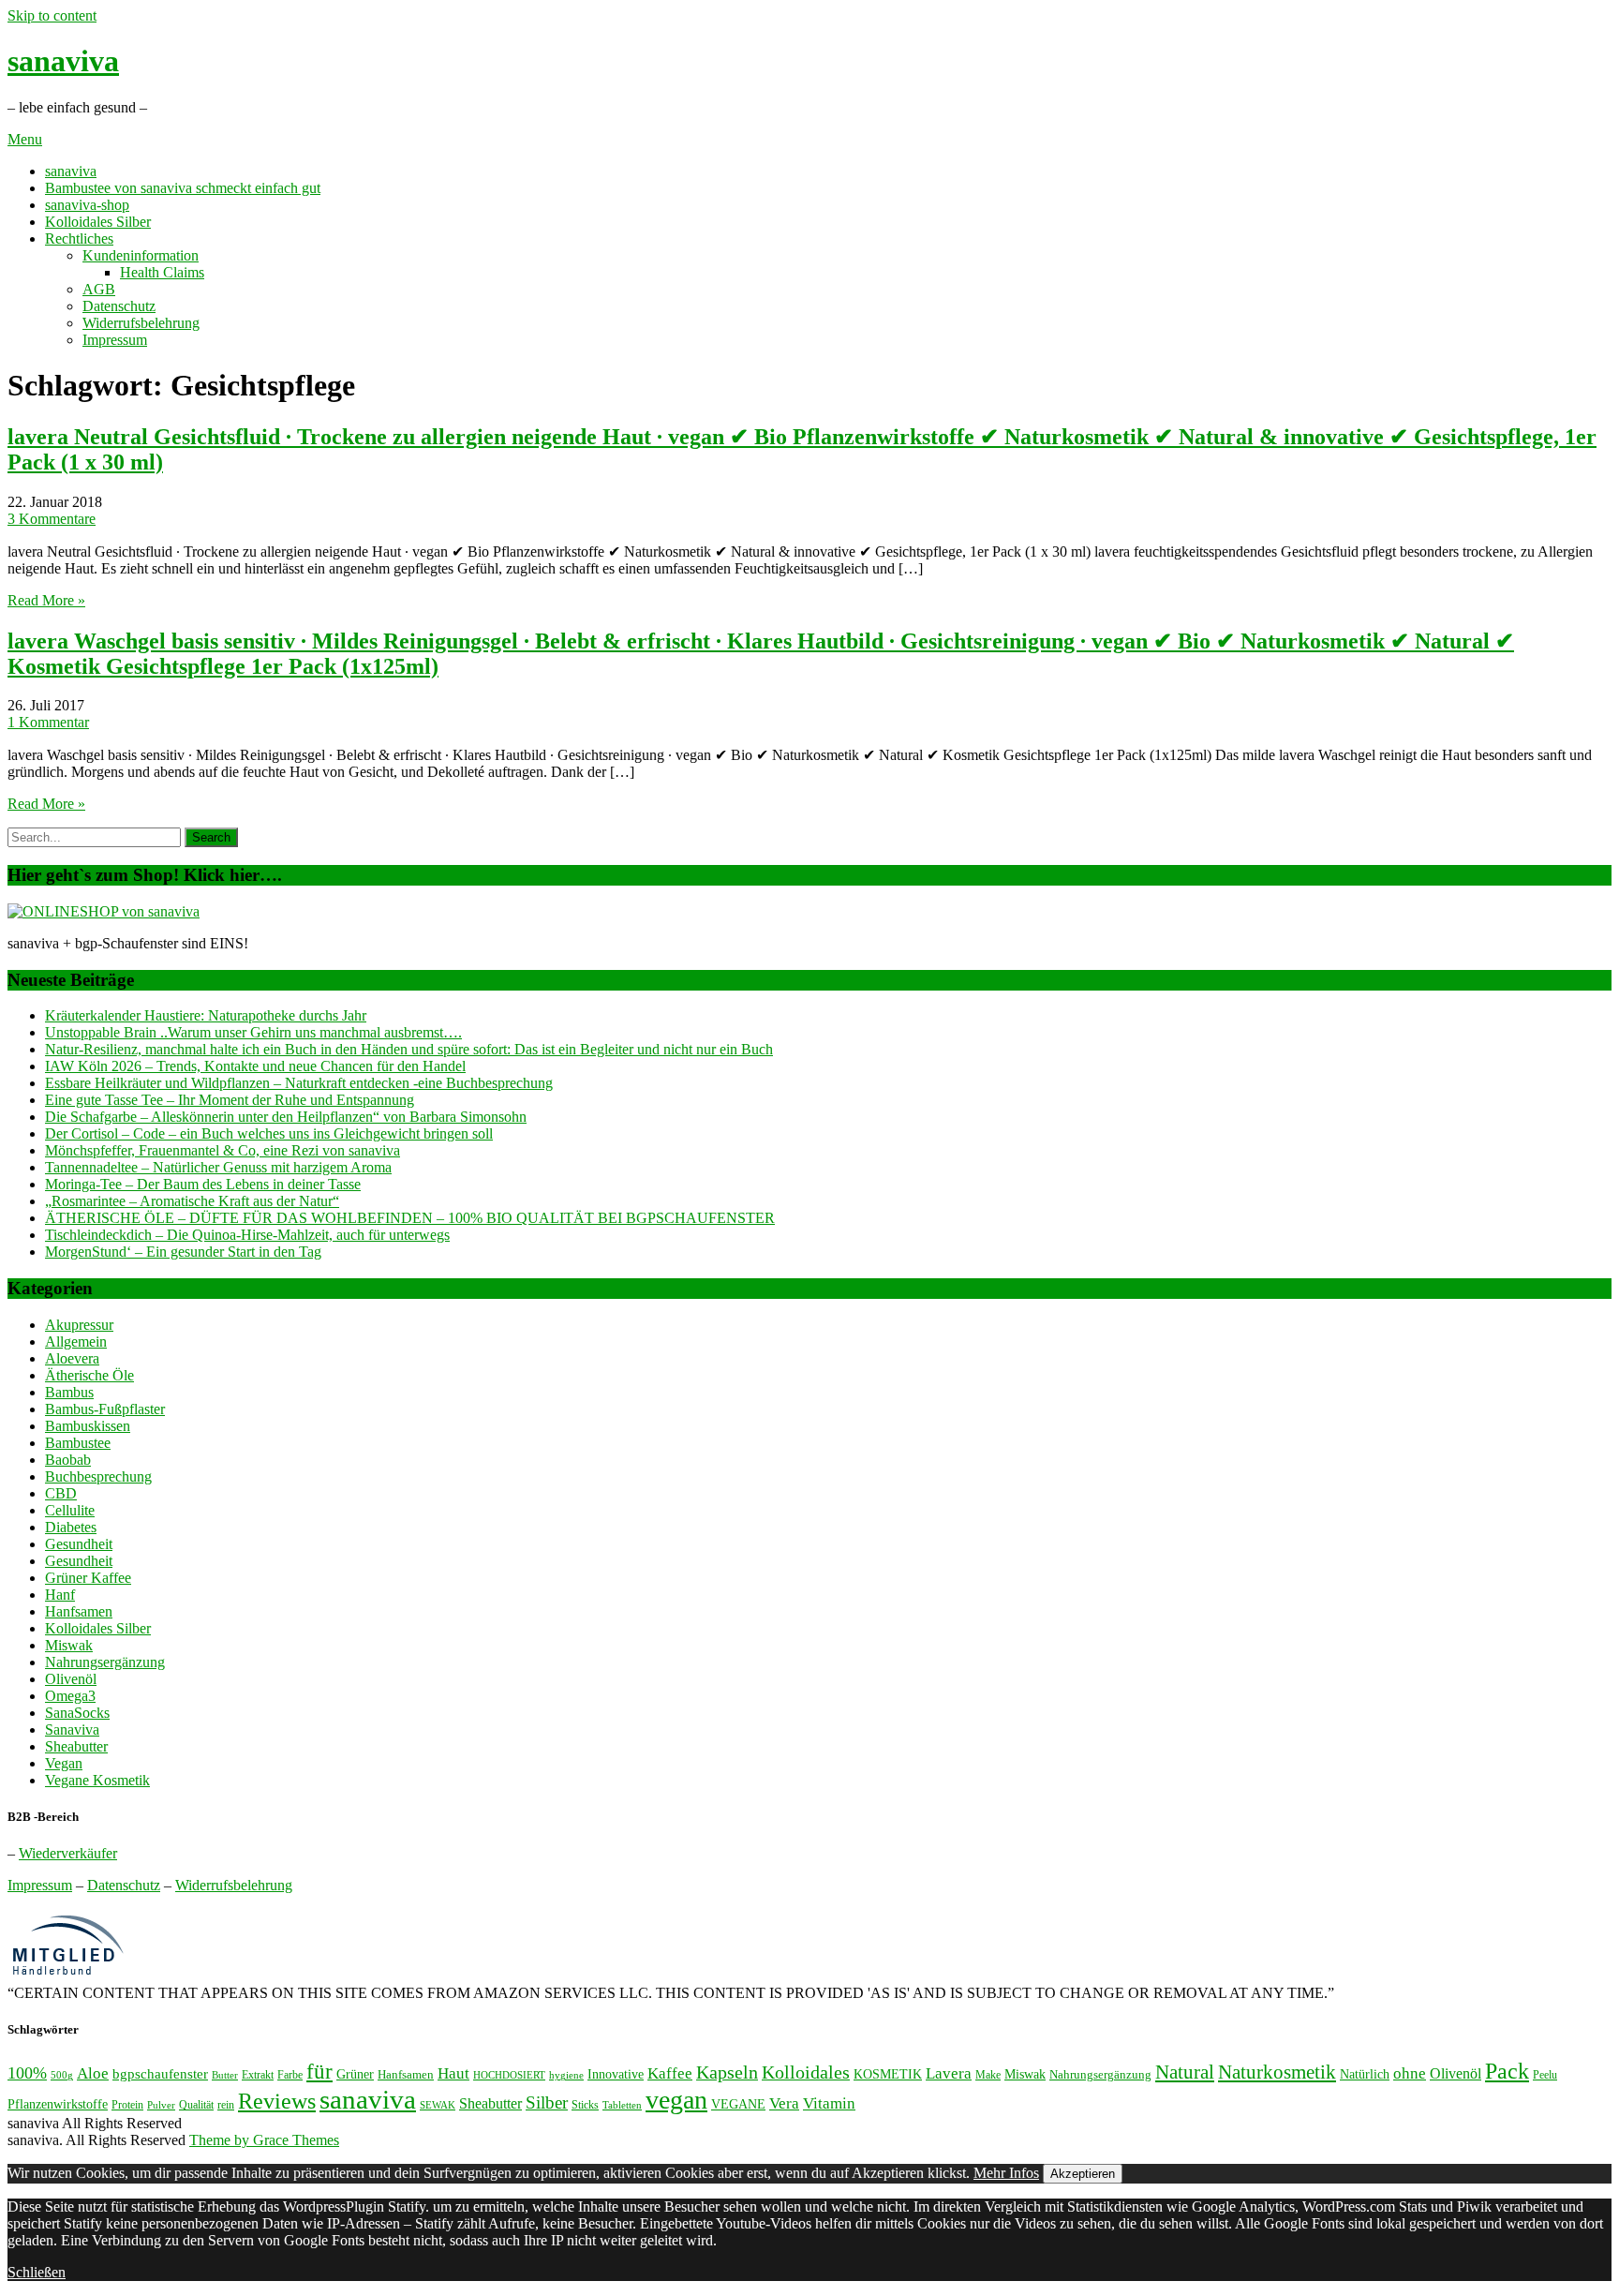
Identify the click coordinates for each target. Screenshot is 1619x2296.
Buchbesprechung (98, 1476)
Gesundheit (79, 1544)
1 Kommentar (48, 722)
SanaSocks (77, 1713)
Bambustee (78, 1443)
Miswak (69, 1645)
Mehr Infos (1006, 2173)
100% (27, 2073)
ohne (1410, 2073)
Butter (225, 2075)
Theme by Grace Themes (264, 2140)
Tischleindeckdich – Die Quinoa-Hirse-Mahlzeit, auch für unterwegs (247, 1235)
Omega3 (70, 1696)
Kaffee (670, 2073)
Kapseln (727, 2072)
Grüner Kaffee (88, 1578)
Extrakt (258, 2075)
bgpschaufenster (160, 2073)
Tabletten (622, 2105)
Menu (25, 139)
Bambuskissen (88, 1426)
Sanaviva (72, 1729)
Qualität (196, 2105)
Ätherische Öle (89, 1375)
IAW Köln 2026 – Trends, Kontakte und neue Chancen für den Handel (255, 1066)
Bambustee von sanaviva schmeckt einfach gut (183, 188)
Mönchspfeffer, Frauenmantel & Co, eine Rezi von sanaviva (223, 1150)
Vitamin (829, 2103)
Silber (547, 2102)
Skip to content (52, 15)
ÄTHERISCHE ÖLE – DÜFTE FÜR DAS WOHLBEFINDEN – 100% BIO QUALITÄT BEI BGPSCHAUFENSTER (410, 1218)
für (319, 2072)
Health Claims (162, 272)
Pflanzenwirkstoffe (58, 2104)
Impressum (115, 340)
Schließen (37, 2272)
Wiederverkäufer (68, 1853)
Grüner (355, 2074)
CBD (61, 1493)
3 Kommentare (52, 519)
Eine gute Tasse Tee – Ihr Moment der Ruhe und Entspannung (230, 1100)
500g (62, 2075)
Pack (1507, 2071)
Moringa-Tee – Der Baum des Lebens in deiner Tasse (203, 1184)
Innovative (616, 2074)
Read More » (46, 600)
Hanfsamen (79, 1611)
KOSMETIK (888, 2074)
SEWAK (438, 2105)
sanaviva (63, 61)
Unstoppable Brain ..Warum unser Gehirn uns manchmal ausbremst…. (253, 1032)
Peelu (1545, 2075)
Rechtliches (79, 239)
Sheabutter (76, 1746)
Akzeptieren (1083, 2174)
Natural (1185, 2072)
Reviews (277, 2101)
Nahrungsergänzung (105, 1662)
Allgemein (76, 1342)
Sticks (585, 2105)
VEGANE (738, 2104)
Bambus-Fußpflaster (105, 1409)
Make (988, 2075)
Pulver (161, 2105)
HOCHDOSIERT (509, 2075)
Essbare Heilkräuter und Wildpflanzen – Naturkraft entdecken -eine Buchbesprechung (299, 1083)
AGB (99, 289)
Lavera (949, 2073)
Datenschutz (119, 306)
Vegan (64, 1763)
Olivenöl (71, 1679)
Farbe (290, 2075)
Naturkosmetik (1277, 2072)
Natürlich (1365, 2074)
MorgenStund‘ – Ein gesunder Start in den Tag (183, 1252)
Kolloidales (806, 2072)
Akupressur (79, 1325)
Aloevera (72, 1358)
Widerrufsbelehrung (141, 323)
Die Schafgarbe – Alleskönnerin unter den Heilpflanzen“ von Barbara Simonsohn (286, 1117)
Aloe (93, 2073)
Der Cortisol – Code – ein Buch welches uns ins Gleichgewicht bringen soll (269, 1133)
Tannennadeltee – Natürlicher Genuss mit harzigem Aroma (218, 1167)
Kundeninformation (141, 255)
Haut (453, 2073)
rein (226, 2105)
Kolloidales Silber (98, 222)
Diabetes (71, 1527)
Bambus (69, 1392)
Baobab (68, 1460)
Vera (784, 2103)
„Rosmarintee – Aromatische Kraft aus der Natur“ (192, 1201)
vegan (676, 2100)
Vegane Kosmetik (97, 1780)
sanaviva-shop (87, 205)
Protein (127, 2105)
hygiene (566, 2075)
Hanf (60, 1595)
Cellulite (70, 1510)
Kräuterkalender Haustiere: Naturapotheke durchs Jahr (206, 1015)
